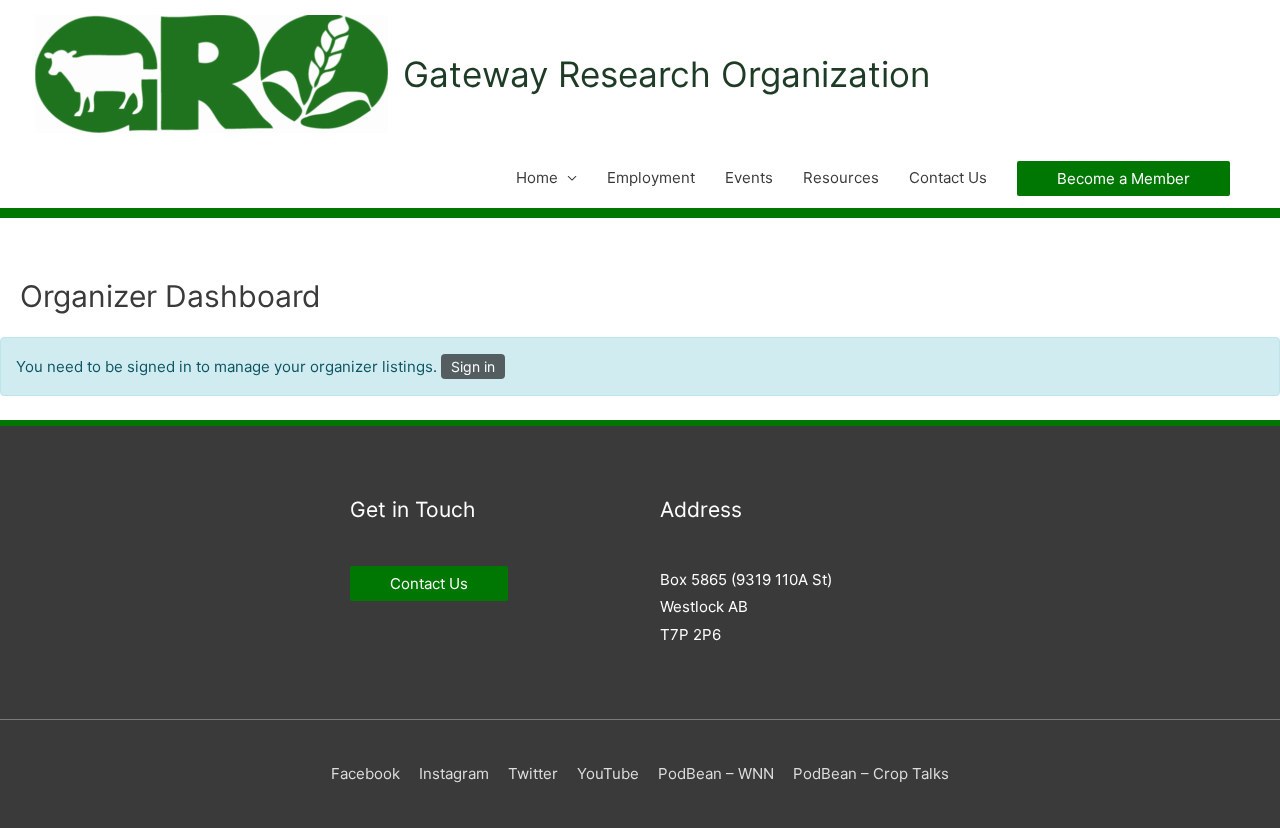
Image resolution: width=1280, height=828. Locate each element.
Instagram (454, 773)
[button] (1123, 178)
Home (537, 177)
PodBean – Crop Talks (871, 773)
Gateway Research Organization (666, 74)
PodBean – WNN (716, 773)
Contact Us (948, 177)
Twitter (533, 773)
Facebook (365, 773)
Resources (841, 177)
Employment (651, 177)
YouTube (608, 773)
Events (749, 177)
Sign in (473, 366)
